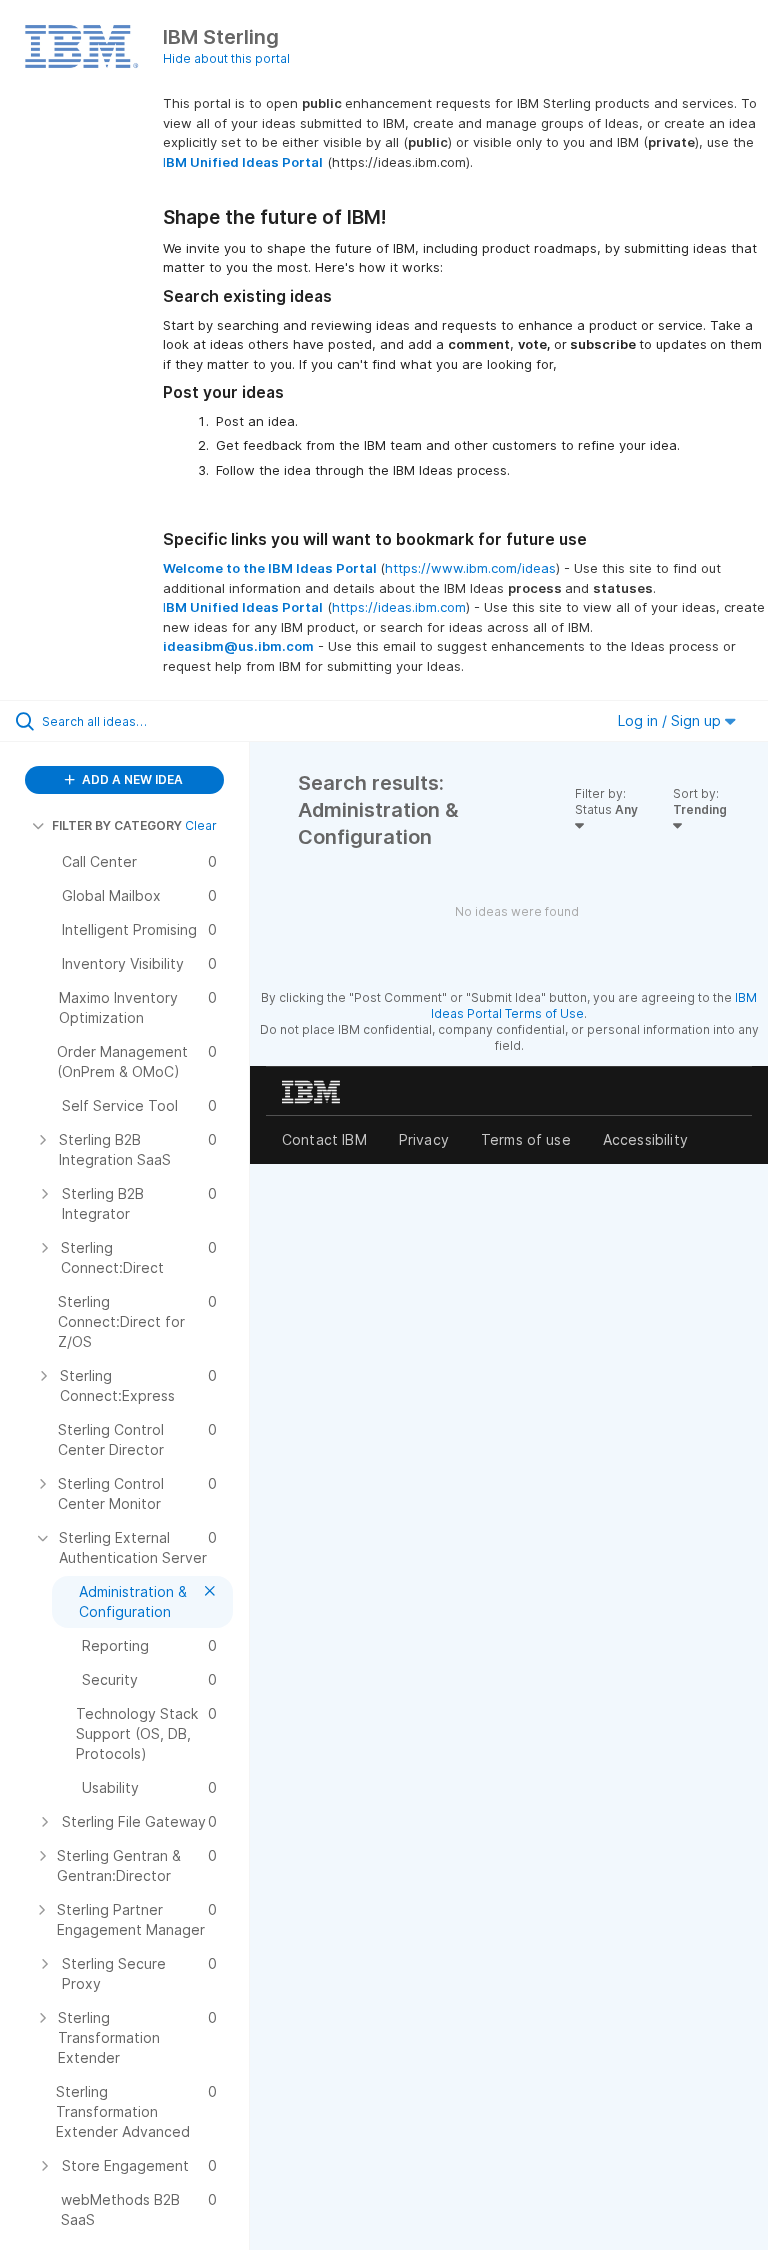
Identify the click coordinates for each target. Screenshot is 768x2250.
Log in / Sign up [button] (671, 720)
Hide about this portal (226, 58)
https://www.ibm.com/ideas (470, 568)
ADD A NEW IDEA (131, 779)
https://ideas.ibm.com (399, 607)
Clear (201, 825)
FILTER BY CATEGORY (117, 825)
